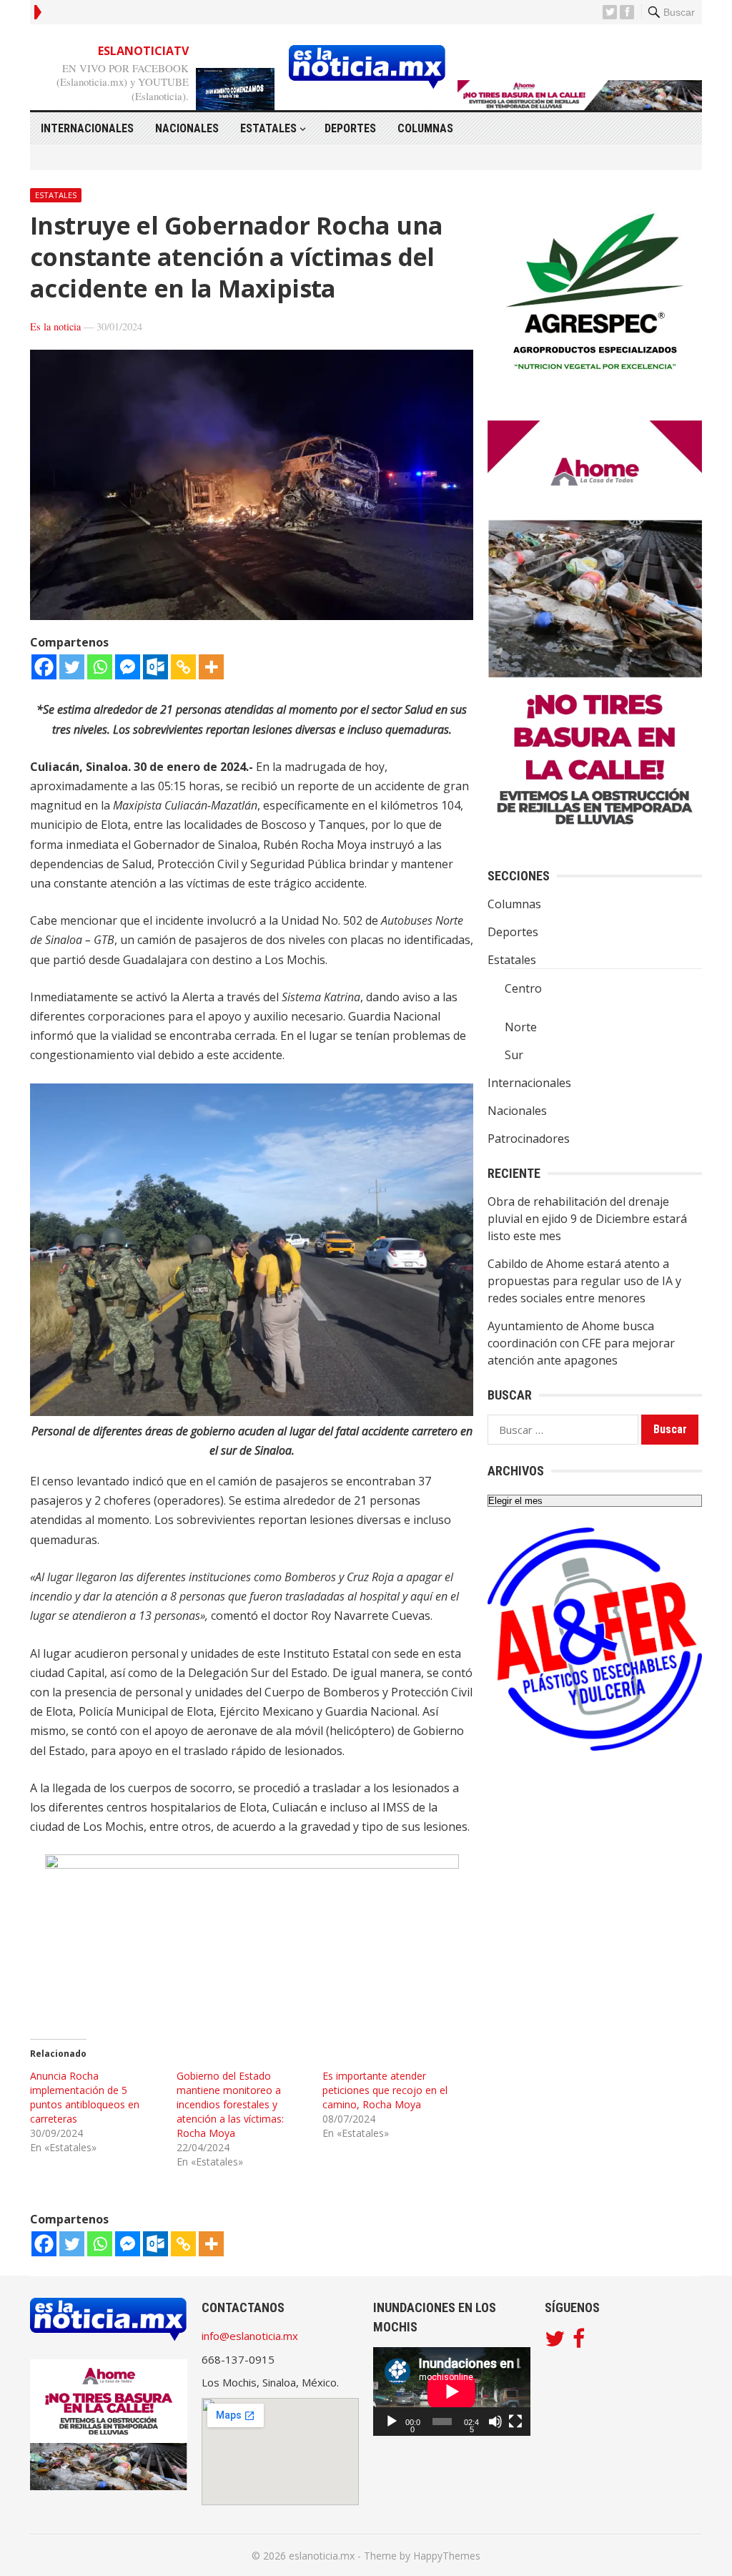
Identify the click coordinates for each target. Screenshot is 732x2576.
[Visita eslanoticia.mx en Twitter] (555, 2342)
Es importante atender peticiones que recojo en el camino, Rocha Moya (385, 2090)
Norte (521, 1027)
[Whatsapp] (100, 667)
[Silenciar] (495, 2422)
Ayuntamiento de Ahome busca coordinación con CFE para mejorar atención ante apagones (581, 1343)
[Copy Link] (183, 667)
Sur (514, 1055)
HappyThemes (447, 2556)
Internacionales (87, 128)
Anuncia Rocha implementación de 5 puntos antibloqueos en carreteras (85, 2097)
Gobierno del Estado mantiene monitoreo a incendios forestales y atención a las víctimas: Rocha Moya (230, 2104)
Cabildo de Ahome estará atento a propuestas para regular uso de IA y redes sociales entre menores (584, 1281)
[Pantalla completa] (515, 2422)
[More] (211, 667)
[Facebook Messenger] (128, 667)
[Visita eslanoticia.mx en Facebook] (579, 2342)
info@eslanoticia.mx (250, 2336)
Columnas (425, 128)
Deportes (350, 128)
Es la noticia (55, 326)
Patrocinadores (529, 1139)
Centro (523, 988)
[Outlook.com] (155, 667)
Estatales (268, 128)
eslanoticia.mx (322, 2556)
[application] (452, 2391)
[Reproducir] (392, 2422)
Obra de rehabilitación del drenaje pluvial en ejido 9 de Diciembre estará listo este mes (587, 1219)
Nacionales (187, 128)
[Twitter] (72, 667)
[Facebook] (44, 667)
